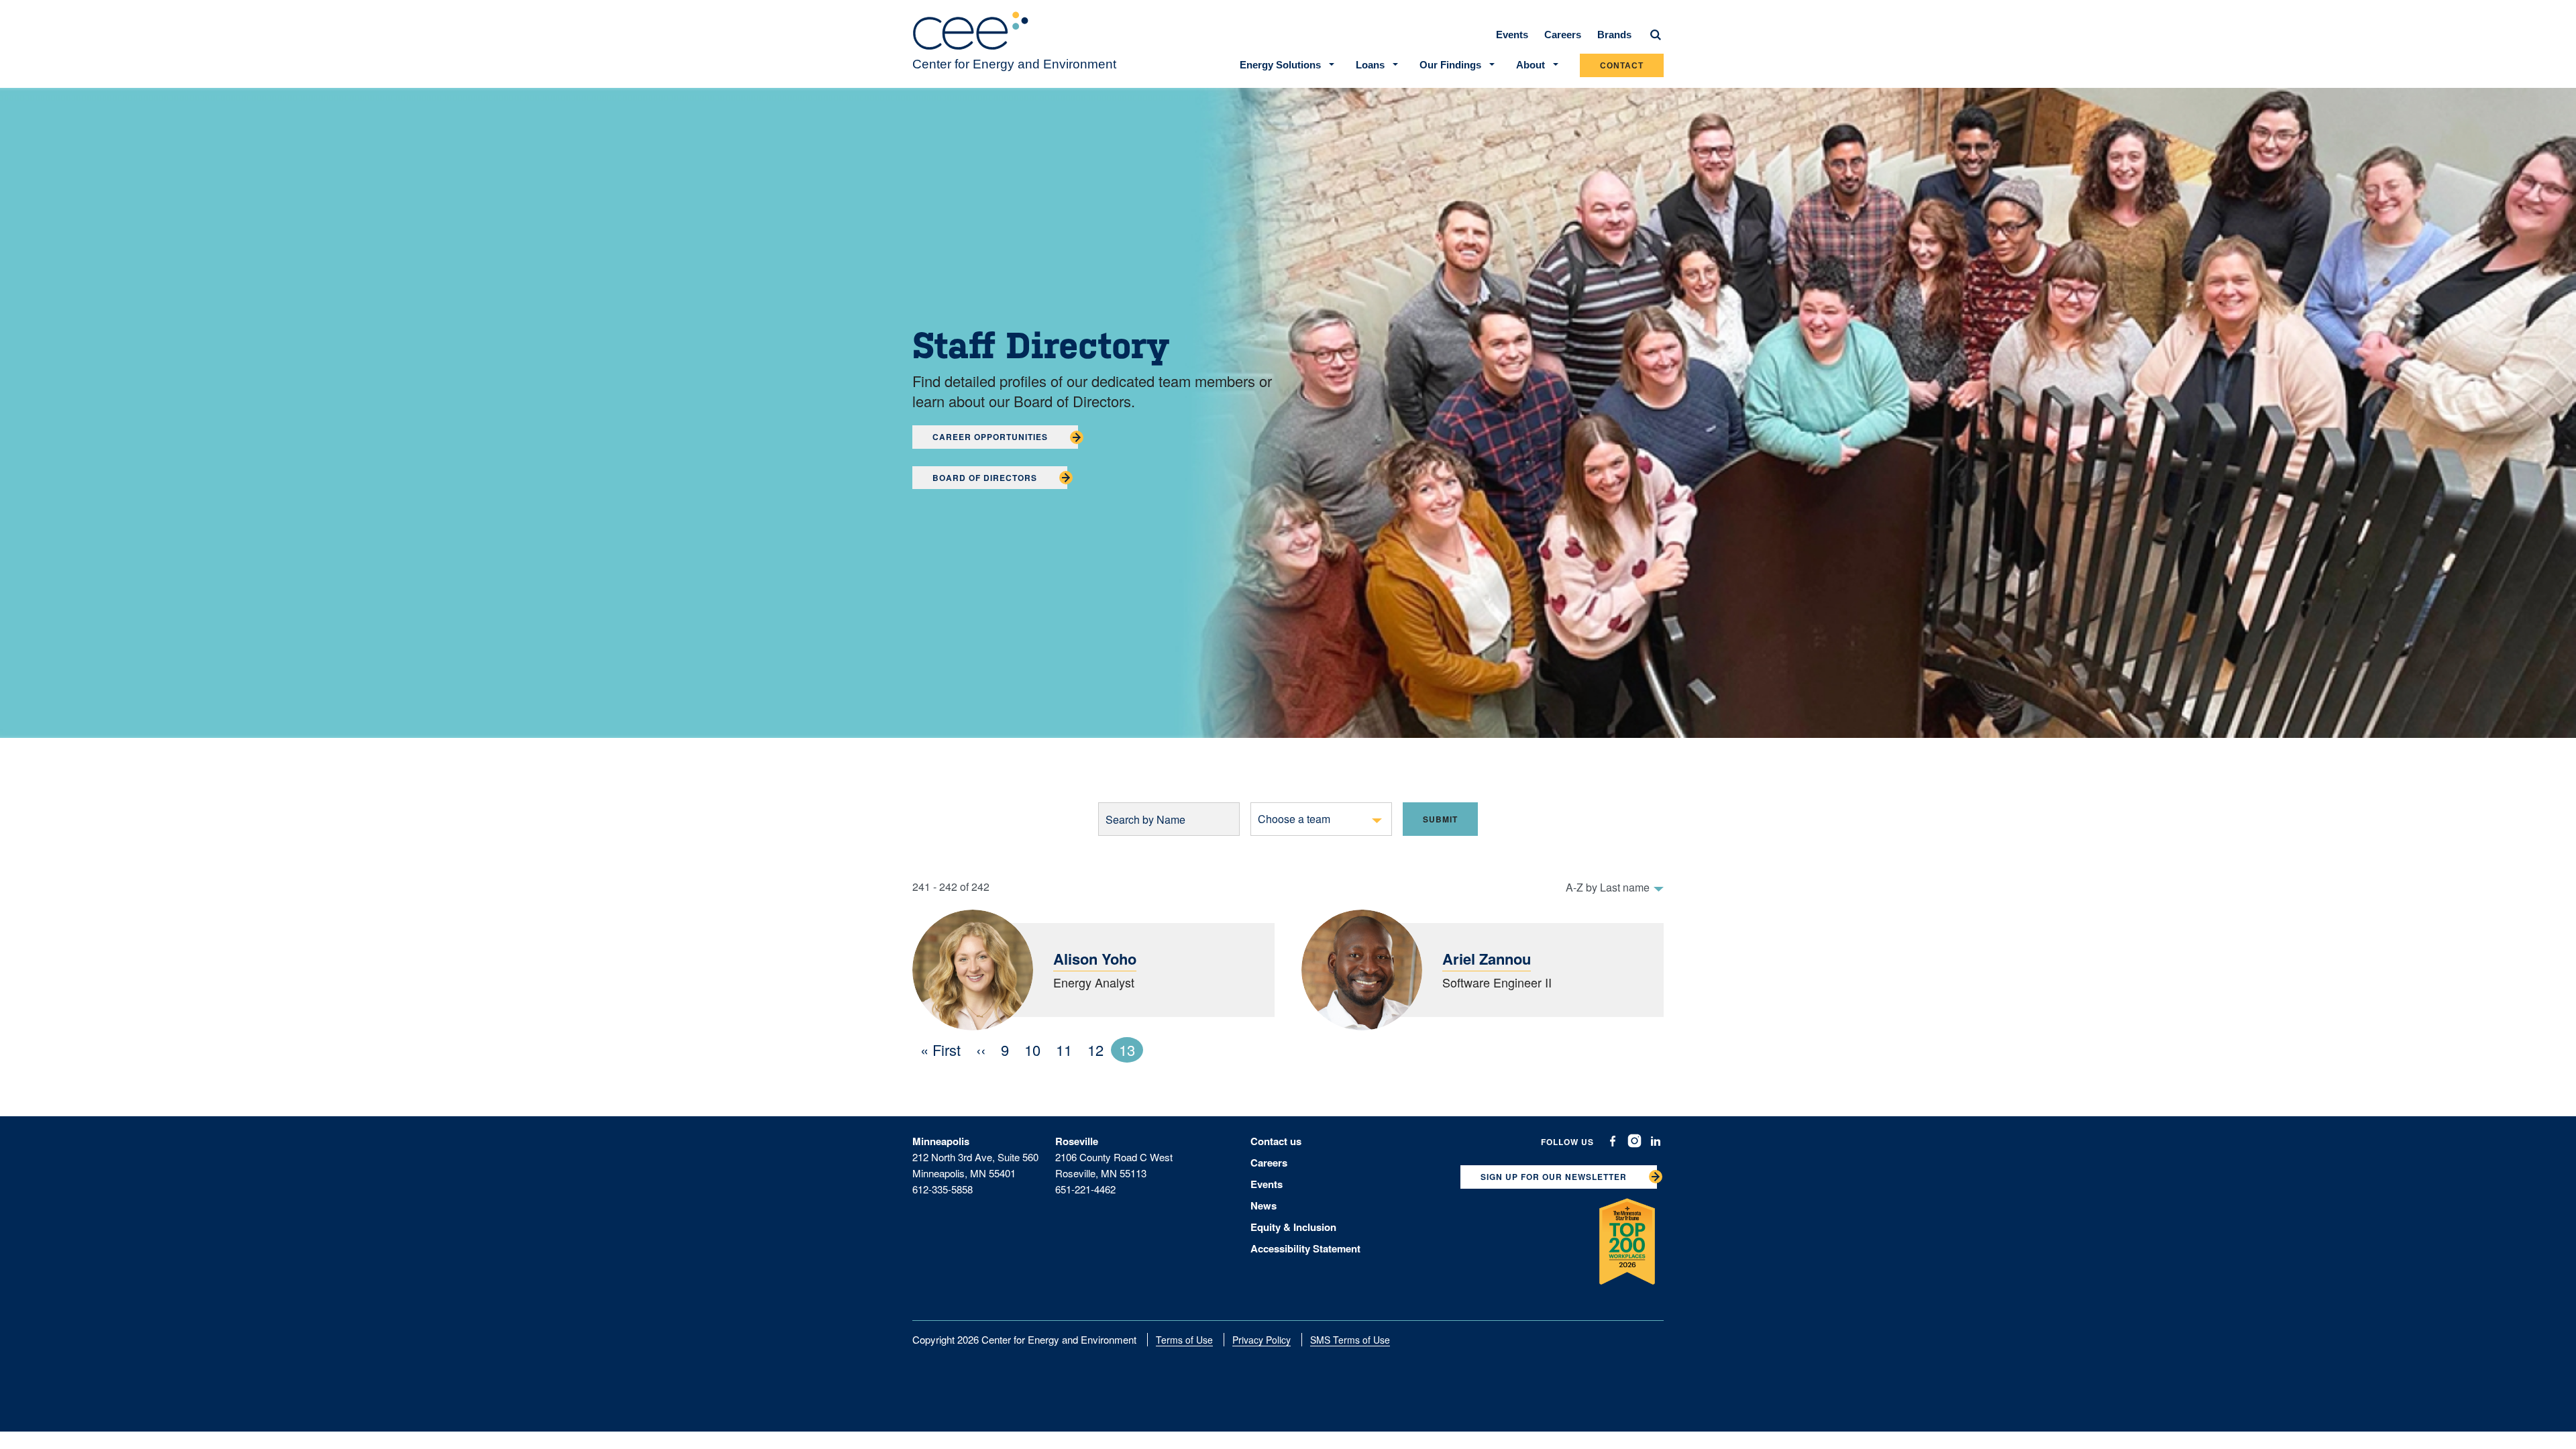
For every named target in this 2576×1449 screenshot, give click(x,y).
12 (1099, 1050)
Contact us (1276, 1141)
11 (1068, 1050)
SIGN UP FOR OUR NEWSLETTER (1554, 1177)
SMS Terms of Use (1350, 1340)
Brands (1614, 35)
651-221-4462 (1085, 1189)
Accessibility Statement (1305, 1248)
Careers (1563, 35)
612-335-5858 (943, 1189)
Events (1512, 35)
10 (1036, 1050)
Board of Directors (985, 478)
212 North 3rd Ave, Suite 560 (975, 1157)
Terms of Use (1184, 1340)
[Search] (1656, 35)
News (1264, 1205)
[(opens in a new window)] (1613, 1141)
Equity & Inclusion (1293, 1227)
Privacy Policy (1262, 1340)
